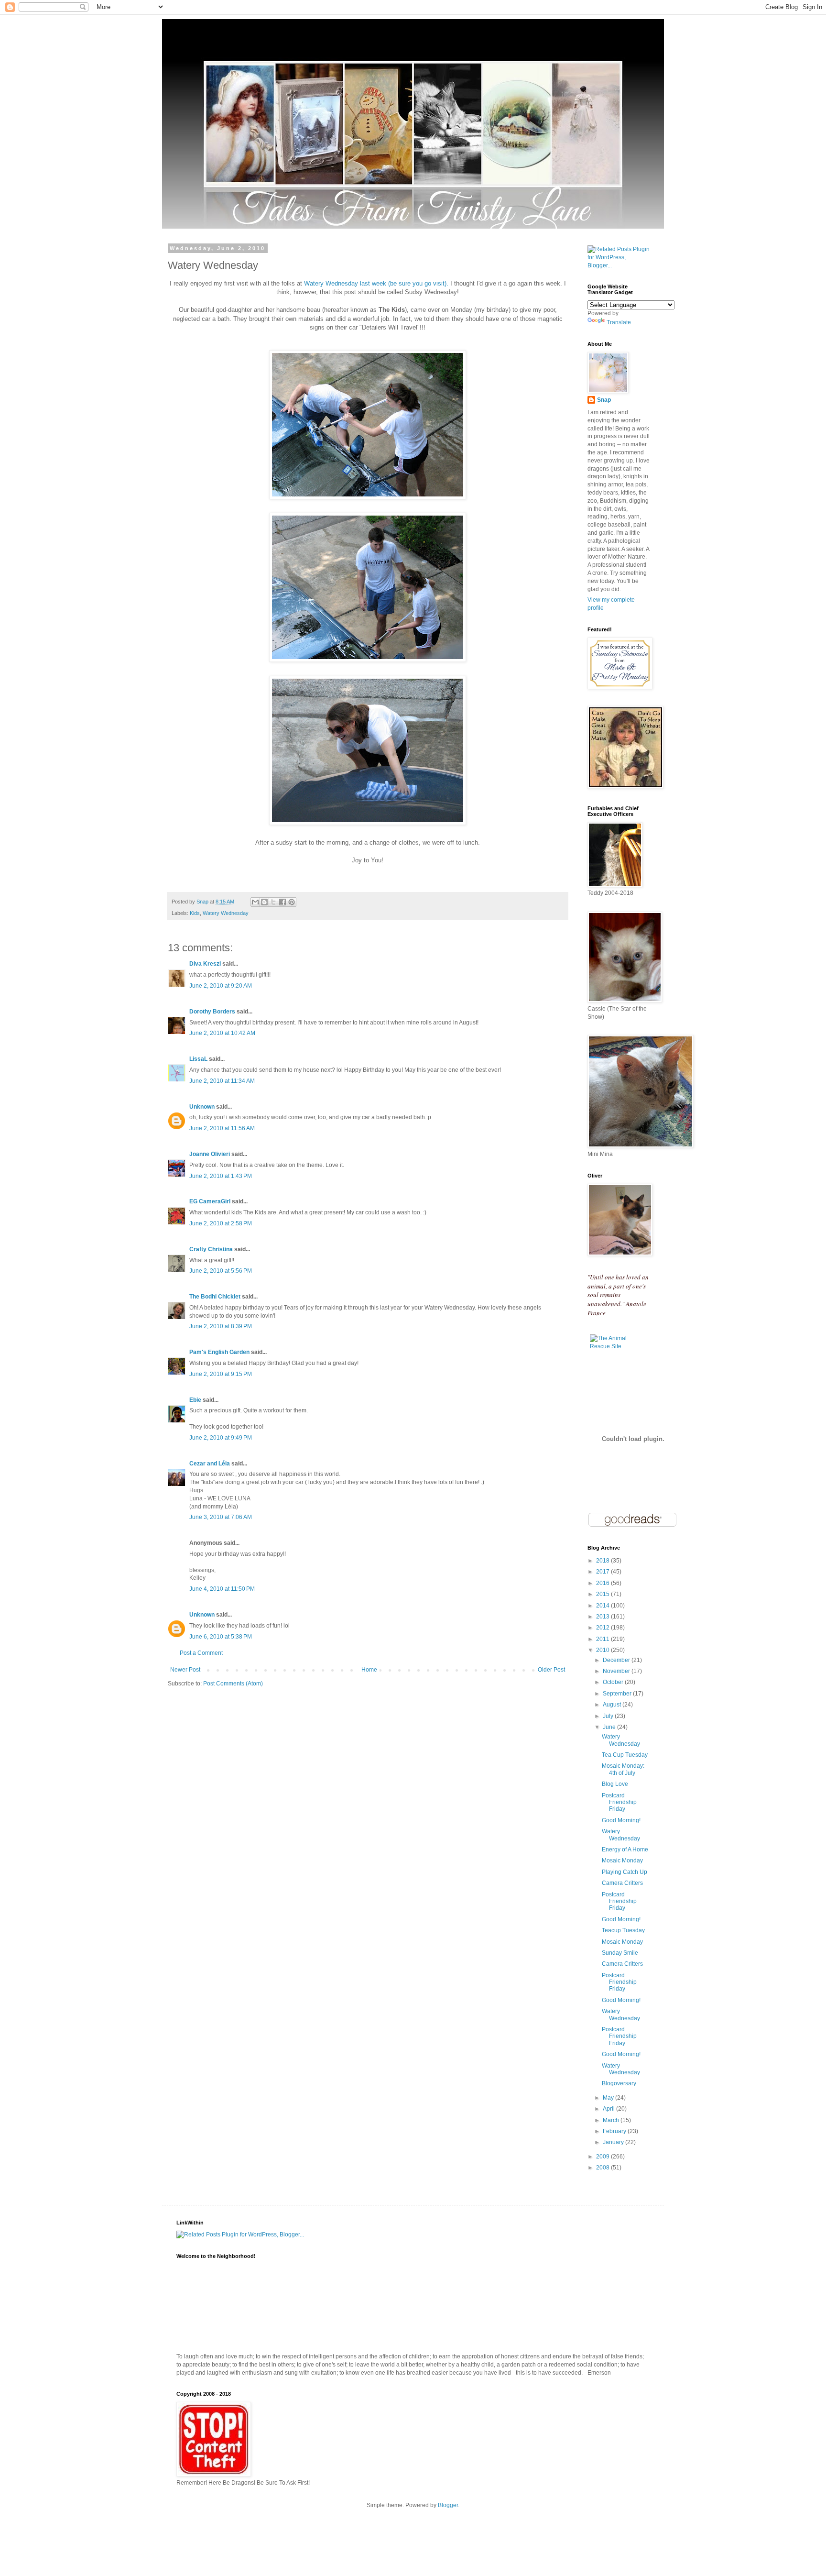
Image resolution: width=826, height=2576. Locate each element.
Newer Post (185, 1670)
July (609, 1716)
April (609, 2109)
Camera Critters (622, 1883)
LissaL (198, 1059)
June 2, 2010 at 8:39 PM (221, 1326)
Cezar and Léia (210, 1464)
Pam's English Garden (219, 1352)
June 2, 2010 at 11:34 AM (222, 1081)
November (617, 1671)
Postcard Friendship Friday (619, 1802)
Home (369, 1670)
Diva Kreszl (205, 964)
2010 (603, 1650)
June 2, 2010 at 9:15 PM (221, 1374)
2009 (603, 2157)
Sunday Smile (620, 1953)
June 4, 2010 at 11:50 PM (222, 1589)
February (615, 2131)
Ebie (195, 1400)
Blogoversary (619, 2083)
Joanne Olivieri (210, 1154)
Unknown (202, 1107)
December (617, 1660)
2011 (603, 1639)
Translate (619, 322)
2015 (603, 1594)
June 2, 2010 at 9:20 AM (221, 986)
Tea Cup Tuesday (625, 1755)
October (614, 1682)
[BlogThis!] (264, 902)
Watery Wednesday (226, 913)
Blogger (448, 2505)
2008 (603, 2168)
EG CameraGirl (210, 1201)
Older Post (551, 1670)
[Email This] (255, 902)
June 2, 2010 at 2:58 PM (221, 1223)
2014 (603, 1606)
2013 (603, 1617)
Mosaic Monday (622, 1860)
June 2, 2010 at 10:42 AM (222, 1033)
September (618, 1694)
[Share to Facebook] (283, 902)
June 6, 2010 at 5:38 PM (221, 1637)
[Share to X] (273, 902)
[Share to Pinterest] (292, 902)
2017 (603, 1572)
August (613, 1705)
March (612, 2120)
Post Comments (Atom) (233, 1684)
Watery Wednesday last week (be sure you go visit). (376, 283)
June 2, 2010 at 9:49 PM (221, 1438)
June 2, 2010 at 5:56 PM (221, 1271)
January (614, 2142)
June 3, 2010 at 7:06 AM (221, 1517)
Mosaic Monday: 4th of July (623, 1769)
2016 (603, 1583)
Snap (604, 400)
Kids (195, 913)
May (609, 2098)
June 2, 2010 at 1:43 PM (221, 1176)
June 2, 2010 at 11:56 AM (222, 1128)
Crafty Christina (211, 1249)
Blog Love (615, 1784)
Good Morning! (621, 1820)
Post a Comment (201, 1653)
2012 (603, 1628)
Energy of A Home (625, 1849)
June (610, 1727)
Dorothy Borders (212, 1012)
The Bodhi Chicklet (215, 1297)
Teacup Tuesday (623, 1930)
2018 (603, 1561)
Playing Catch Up (625, 1872)
